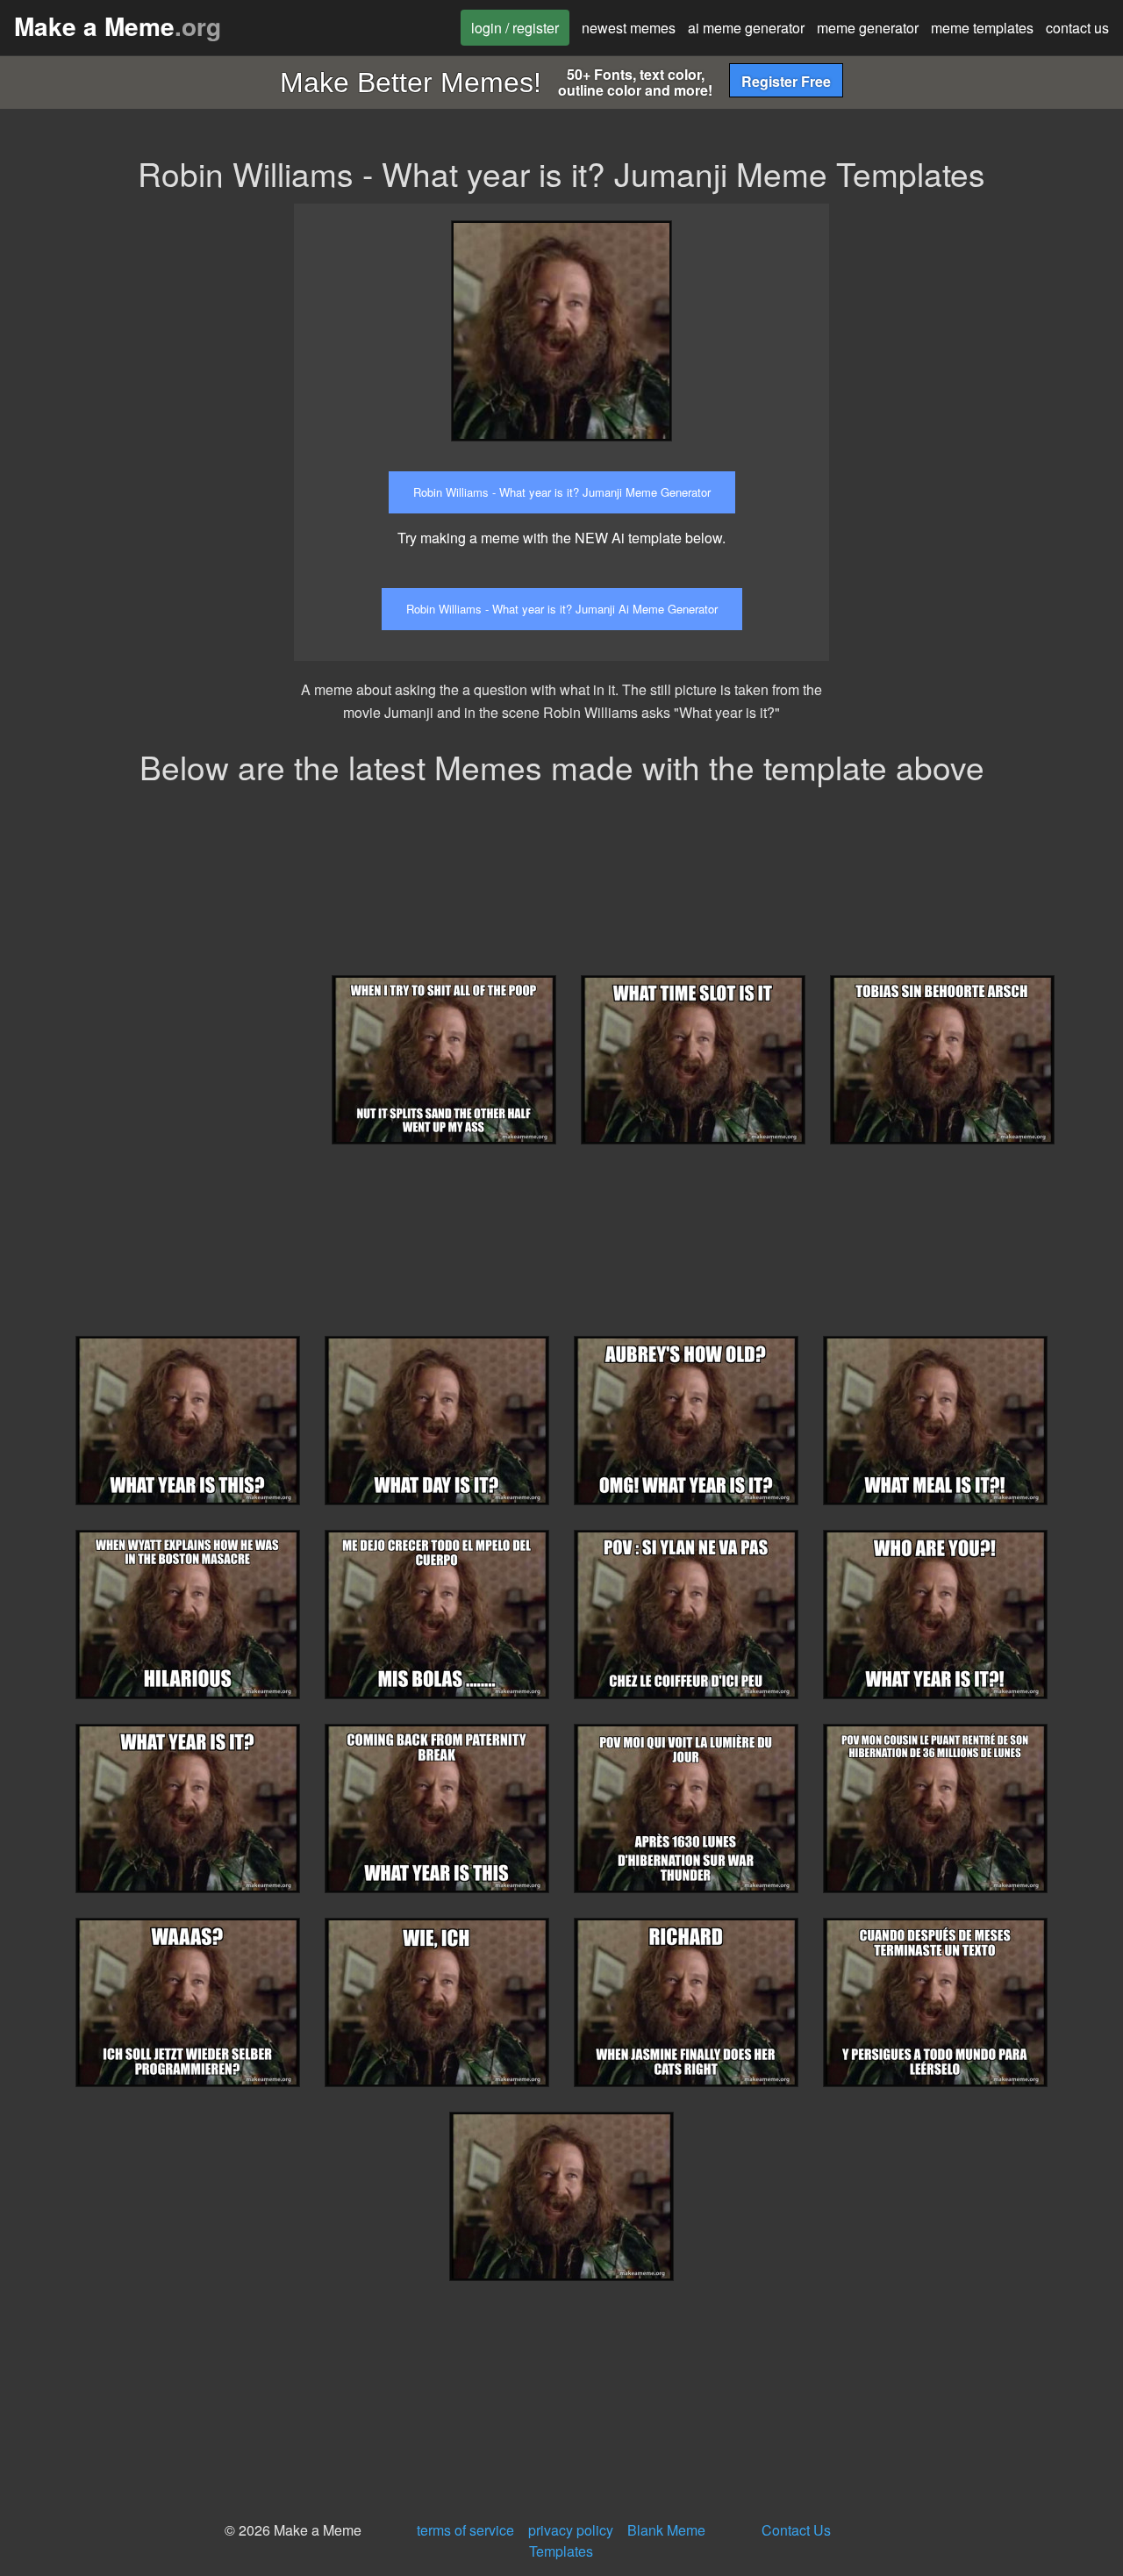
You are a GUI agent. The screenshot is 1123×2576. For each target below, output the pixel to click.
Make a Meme (118, 26)
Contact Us (796, 2530)
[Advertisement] (989, 313)
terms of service (465, 2530)
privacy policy (571, 2530)
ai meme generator (746, 28)
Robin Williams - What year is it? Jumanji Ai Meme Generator (562, 609)
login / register (515, 28)
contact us (1077, 28)
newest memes (629, 28)
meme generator (868, 28)
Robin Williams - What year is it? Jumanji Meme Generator (562, 492)
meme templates (982, 28)
